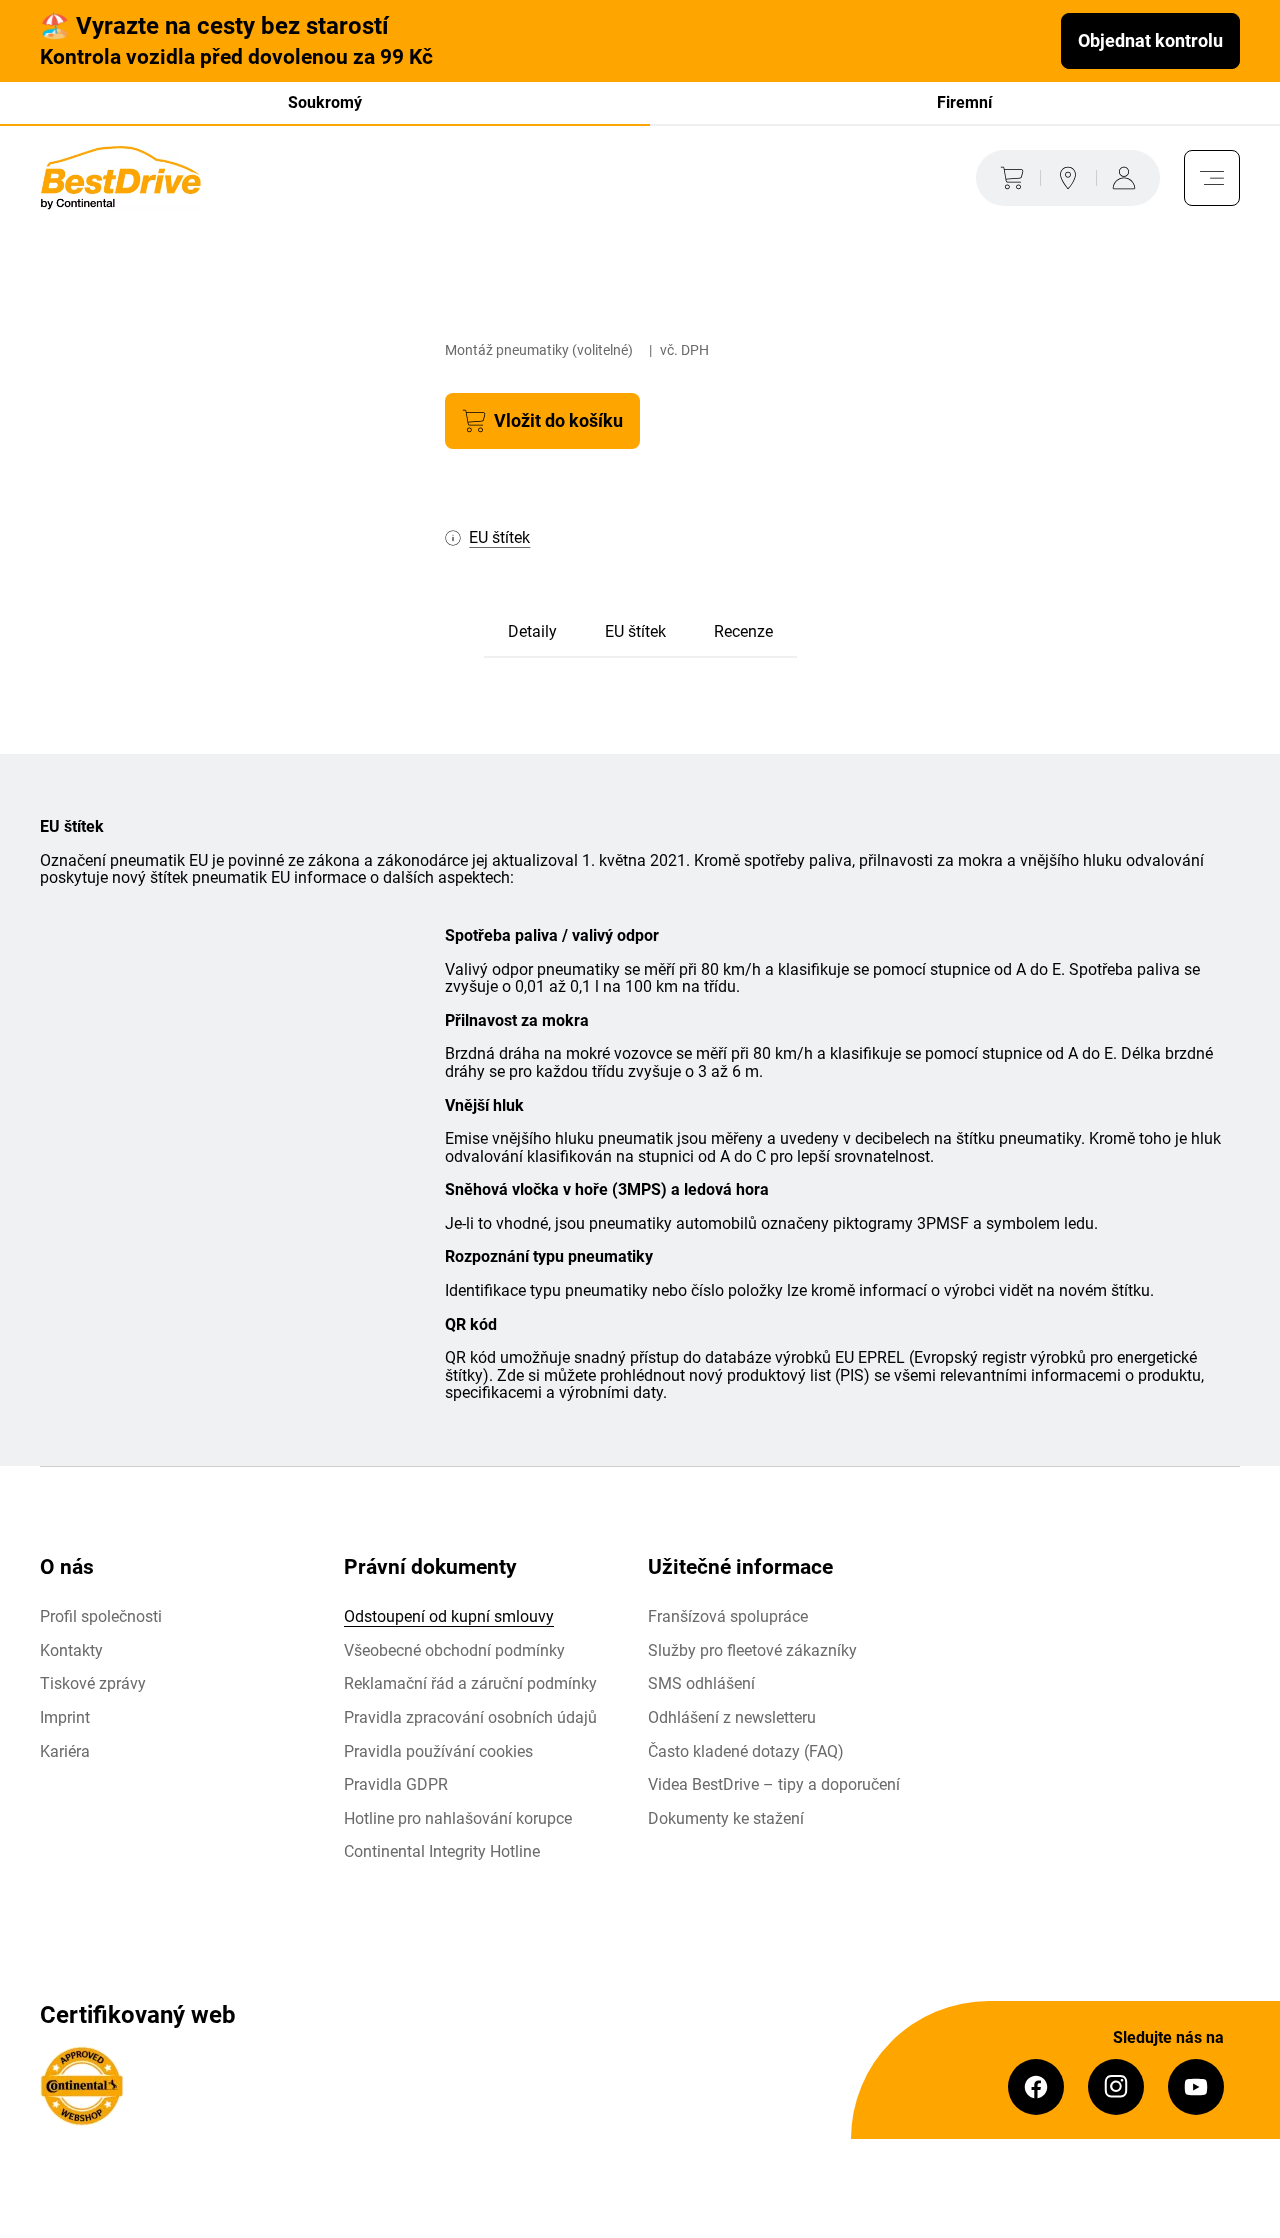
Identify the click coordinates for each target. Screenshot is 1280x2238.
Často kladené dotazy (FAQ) (746, 1751)
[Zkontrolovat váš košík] (1008, 178)
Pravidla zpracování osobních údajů (470, 1717)
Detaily (532, 631)
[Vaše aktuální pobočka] (1068, 178)
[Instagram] (1116, 2087)
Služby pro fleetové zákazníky (752, 1650)
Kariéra (65, 1751)
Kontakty (71, 1650)
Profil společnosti (101, 1616)
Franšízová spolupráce (728, 1616)
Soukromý (325, 102)
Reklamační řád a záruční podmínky (470, 1683)
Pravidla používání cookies (438, 1751)
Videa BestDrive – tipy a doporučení (774, 1784)
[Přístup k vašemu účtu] (1128, 178)
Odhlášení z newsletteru (732, 1717)
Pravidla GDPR (396, 1784)
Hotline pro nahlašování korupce (458, 1818)
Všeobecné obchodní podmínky (454, 1650)
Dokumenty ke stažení (726, 1818)
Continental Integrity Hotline (442, 1851)
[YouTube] (1196, 2087)
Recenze (743, 631)
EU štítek (635, 631)
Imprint (65, 1717)
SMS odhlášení (701, 1683)
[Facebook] (1036, 2087)
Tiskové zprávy (93, 1683)
